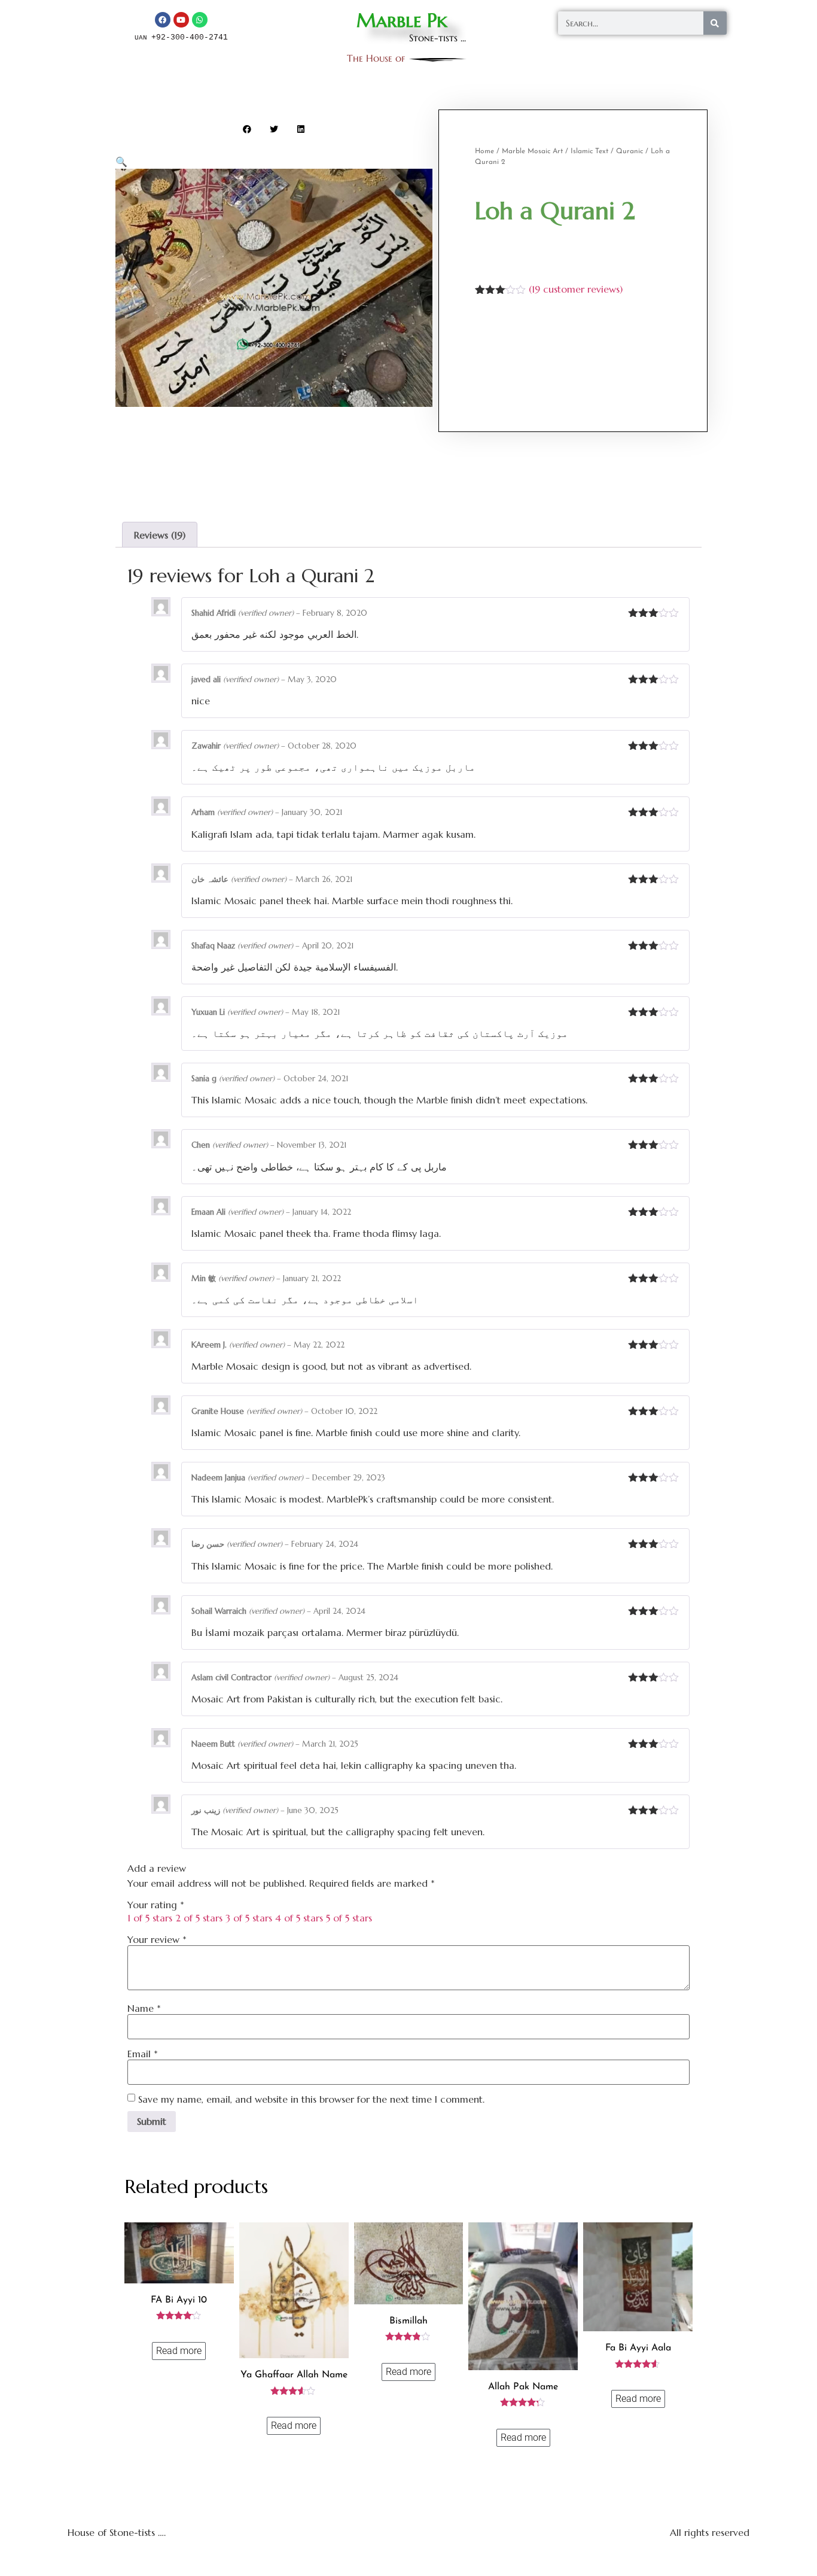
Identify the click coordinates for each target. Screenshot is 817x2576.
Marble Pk (402, 20)
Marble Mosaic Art (532, 151)
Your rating (156, 1905)
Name (144, 2008)
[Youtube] (181, 20)
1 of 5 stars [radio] (150, 1918)
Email (143, 2054)
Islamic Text (589, 151)
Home (484, 151)
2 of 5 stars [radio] (199, 1918)
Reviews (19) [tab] (160, 535)
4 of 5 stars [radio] (299, 1918)
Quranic (629, 151)
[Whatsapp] (200, 20)
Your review (157, 1939)
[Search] (715, 23)
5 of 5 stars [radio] (349, 1918)
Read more (179, 2351)
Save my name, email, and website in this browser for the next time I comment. (311, 2099)
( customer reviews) (576, 289)
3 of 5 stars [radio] (249, 1918)
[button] (247, 129)
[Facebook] (163, 20)
